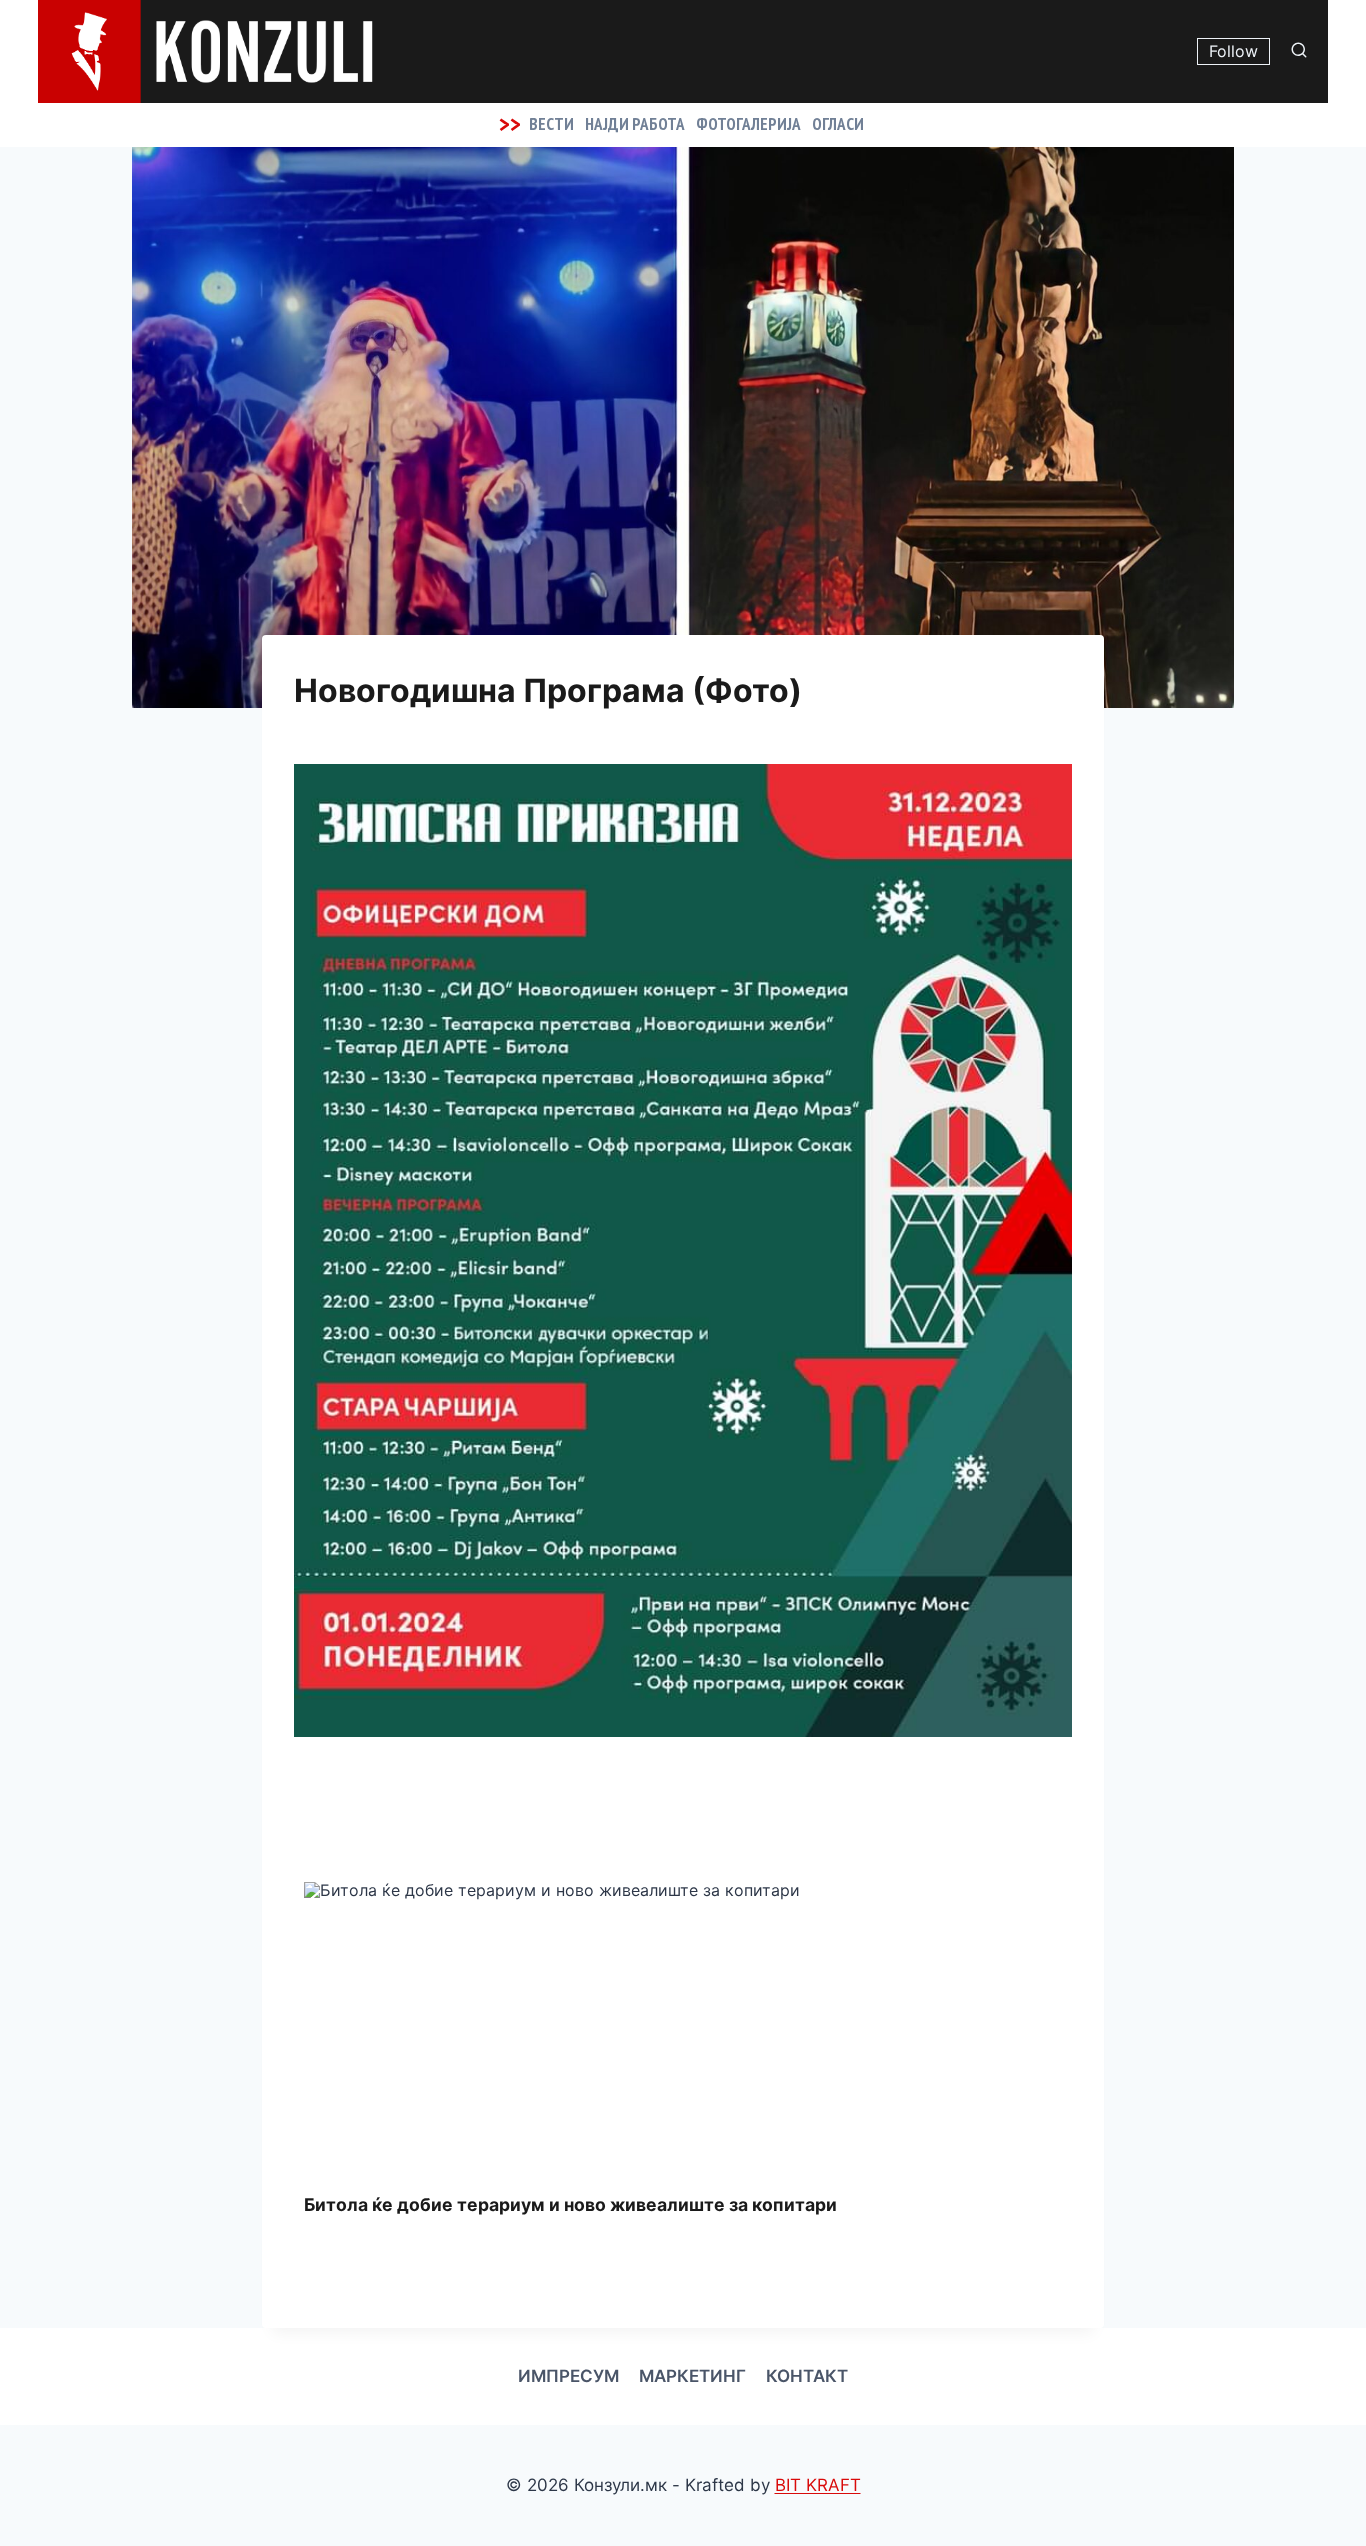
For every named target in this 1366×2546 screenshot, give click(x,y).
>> (510, 124)
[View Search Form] (1304, 51)
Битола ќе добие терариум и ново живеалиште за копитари (570, 2204)
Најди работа (635, 124)
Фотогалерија (748, 124)
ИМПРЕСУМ (568, 2376)
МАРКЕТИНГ (692, 2376)
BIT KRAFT (818, 2485)
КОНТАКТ (807, 2376)
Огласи (838, 124)
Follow (1233, 51)
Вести (551, 124)
